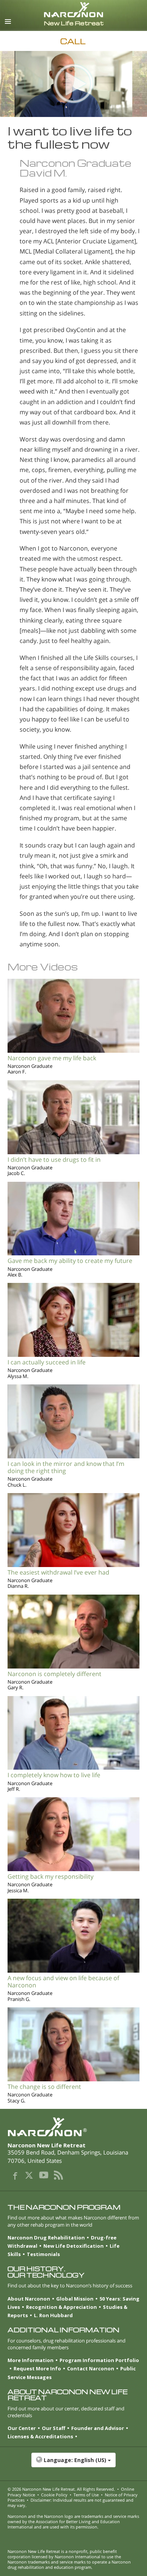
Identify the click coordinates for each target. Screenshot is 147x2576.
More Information (31, 2360)
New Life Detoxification (73, 2246)
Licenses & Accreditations (40, 2436)
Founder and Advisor (98, 2428)
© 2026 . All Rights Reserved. (61, 2489)
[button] (73, 2464)
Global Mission (75, 2299)
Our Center (22, 2428)
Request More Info (37, 2368)
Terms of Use (86, 2495)
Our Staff (54, 2428)
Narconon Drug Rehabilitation (46, 2238)
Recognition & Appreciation (61, 2307)
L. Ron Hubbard (53, 2315)
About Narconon (29, 2299)
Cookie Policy (54, 2495)
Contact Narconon (91, 2368)
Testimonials (43, 2254)
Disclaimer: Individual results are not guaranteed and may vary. (70, 2503)
